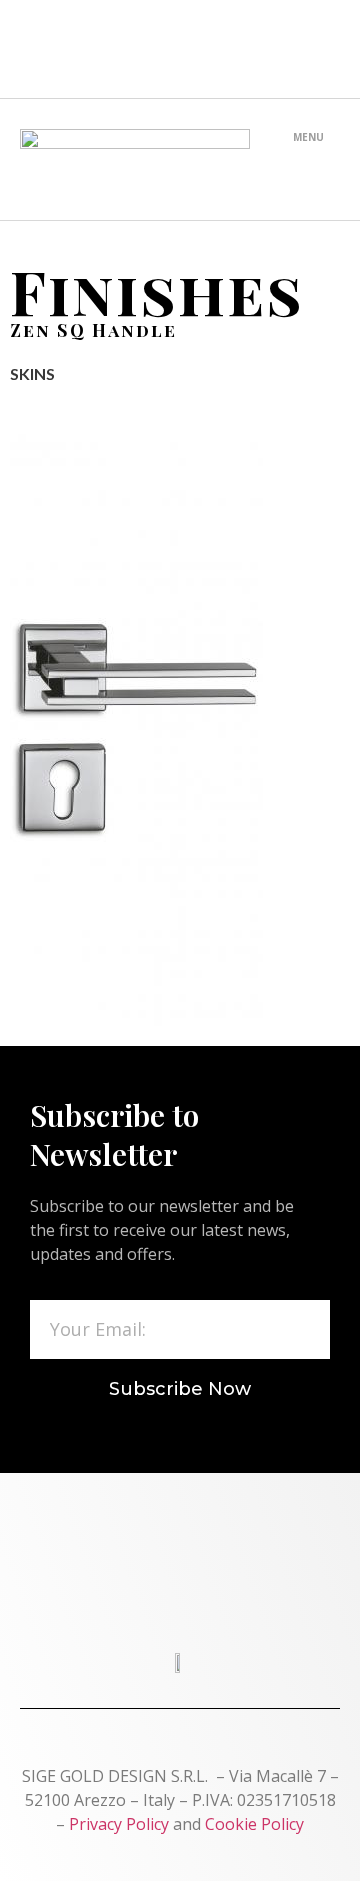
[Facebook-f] (62, 49)
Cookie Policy (254, 1824)
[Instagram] (219, 49)
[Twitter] (141, 49)
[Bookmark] (297, 49)
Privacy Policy (119, 1824)
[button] (308, 162)
